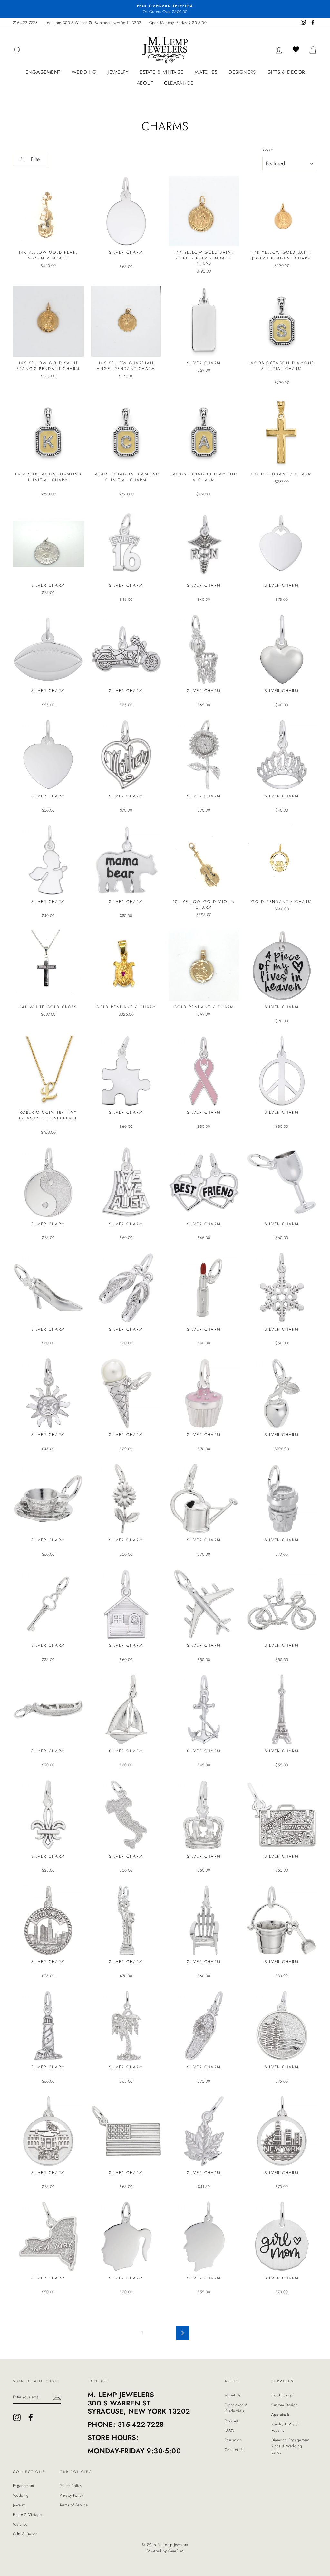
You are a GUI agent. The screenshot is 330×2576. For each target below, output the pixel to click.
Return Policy (71, 2486)
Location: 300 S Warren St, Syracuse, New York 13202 (93, 22)
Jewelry (118, 72)
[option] (165, 9)
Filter (35, 159)
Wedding (84, 72)
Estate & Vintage (161, 72)
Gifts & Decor (286, 72)
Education (233, 2440)
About (145, 83)
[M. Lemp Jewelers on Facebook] (31, 2417)
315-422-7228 (25, 22)
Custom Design (285, 2405)
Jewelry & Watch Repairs (286, 2427)
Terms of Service (74, 2505)
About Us (233, 2395)
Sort (268, 150)
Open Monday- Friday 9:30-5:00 (178, 22)
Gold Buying (282, 2395)
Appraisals (281, 2414)
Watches (206, 72)
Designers (242, 72)
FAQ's (230, 2430)
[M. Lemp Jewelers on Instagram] (17, 2417)
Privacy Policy (72, 2495)
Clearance (179, 83)
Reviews (231, 2420)
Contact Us (234, 2449)
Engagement (43, 72)
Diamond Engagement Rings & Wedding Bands (290, 2446)
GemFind (176, 2551)
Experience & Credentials (236, 2408)
